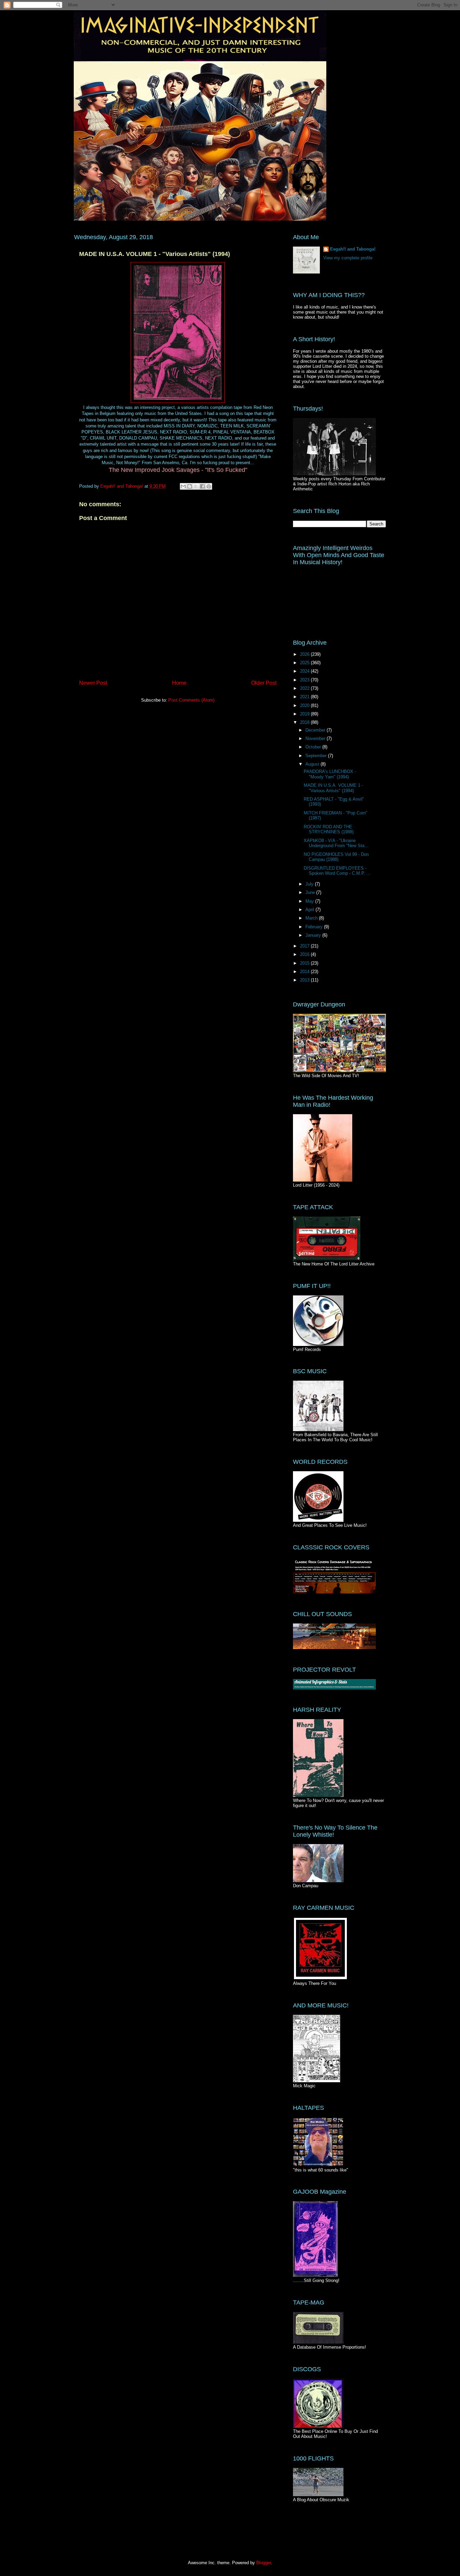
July (310, 884)
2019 (305, 714)
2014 (305, 972)
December (316, 730)
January (314, 935)
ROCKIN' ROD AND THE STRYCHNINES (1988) (329, 829)
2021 (305, 697)
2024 (305, 671)
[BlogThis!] (190, 486)
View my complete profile (348, 258)
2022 (305, 688)
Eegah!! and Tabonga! (353, 249)
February (315, 927)
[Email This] (183, 486)
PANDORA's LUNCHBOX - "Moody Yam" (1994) (330, 774)
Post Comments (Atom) (191, 700)
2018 (305, 722)
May (310, 901)
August (313, 764)
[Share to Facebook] (202, 486)
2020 (305, 705)
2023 (305, 680)
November (316, 738)
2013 (305, 980)
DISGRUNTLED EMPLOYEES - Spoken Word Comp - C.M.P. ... (337, 871)
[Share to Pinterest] (209, 486)
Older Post (264, 683)
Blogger (264, 2563)
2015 (305, 963)
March (312, 918)
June (311, 892)
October (314, 747)
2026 (305, 654)
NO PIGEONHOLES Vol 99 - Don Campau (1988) (336, 857)
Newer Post (93, 683)
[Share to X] (196, 486)
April (310, 910)
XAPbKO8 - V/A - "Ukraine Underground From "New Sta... (336, 843)
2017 (305, 946)
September (317, 756)
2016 (305, 954)
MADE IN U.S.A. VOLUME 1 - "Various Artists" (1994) (333, 788)
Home (179, 683)
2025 (305, 663)
